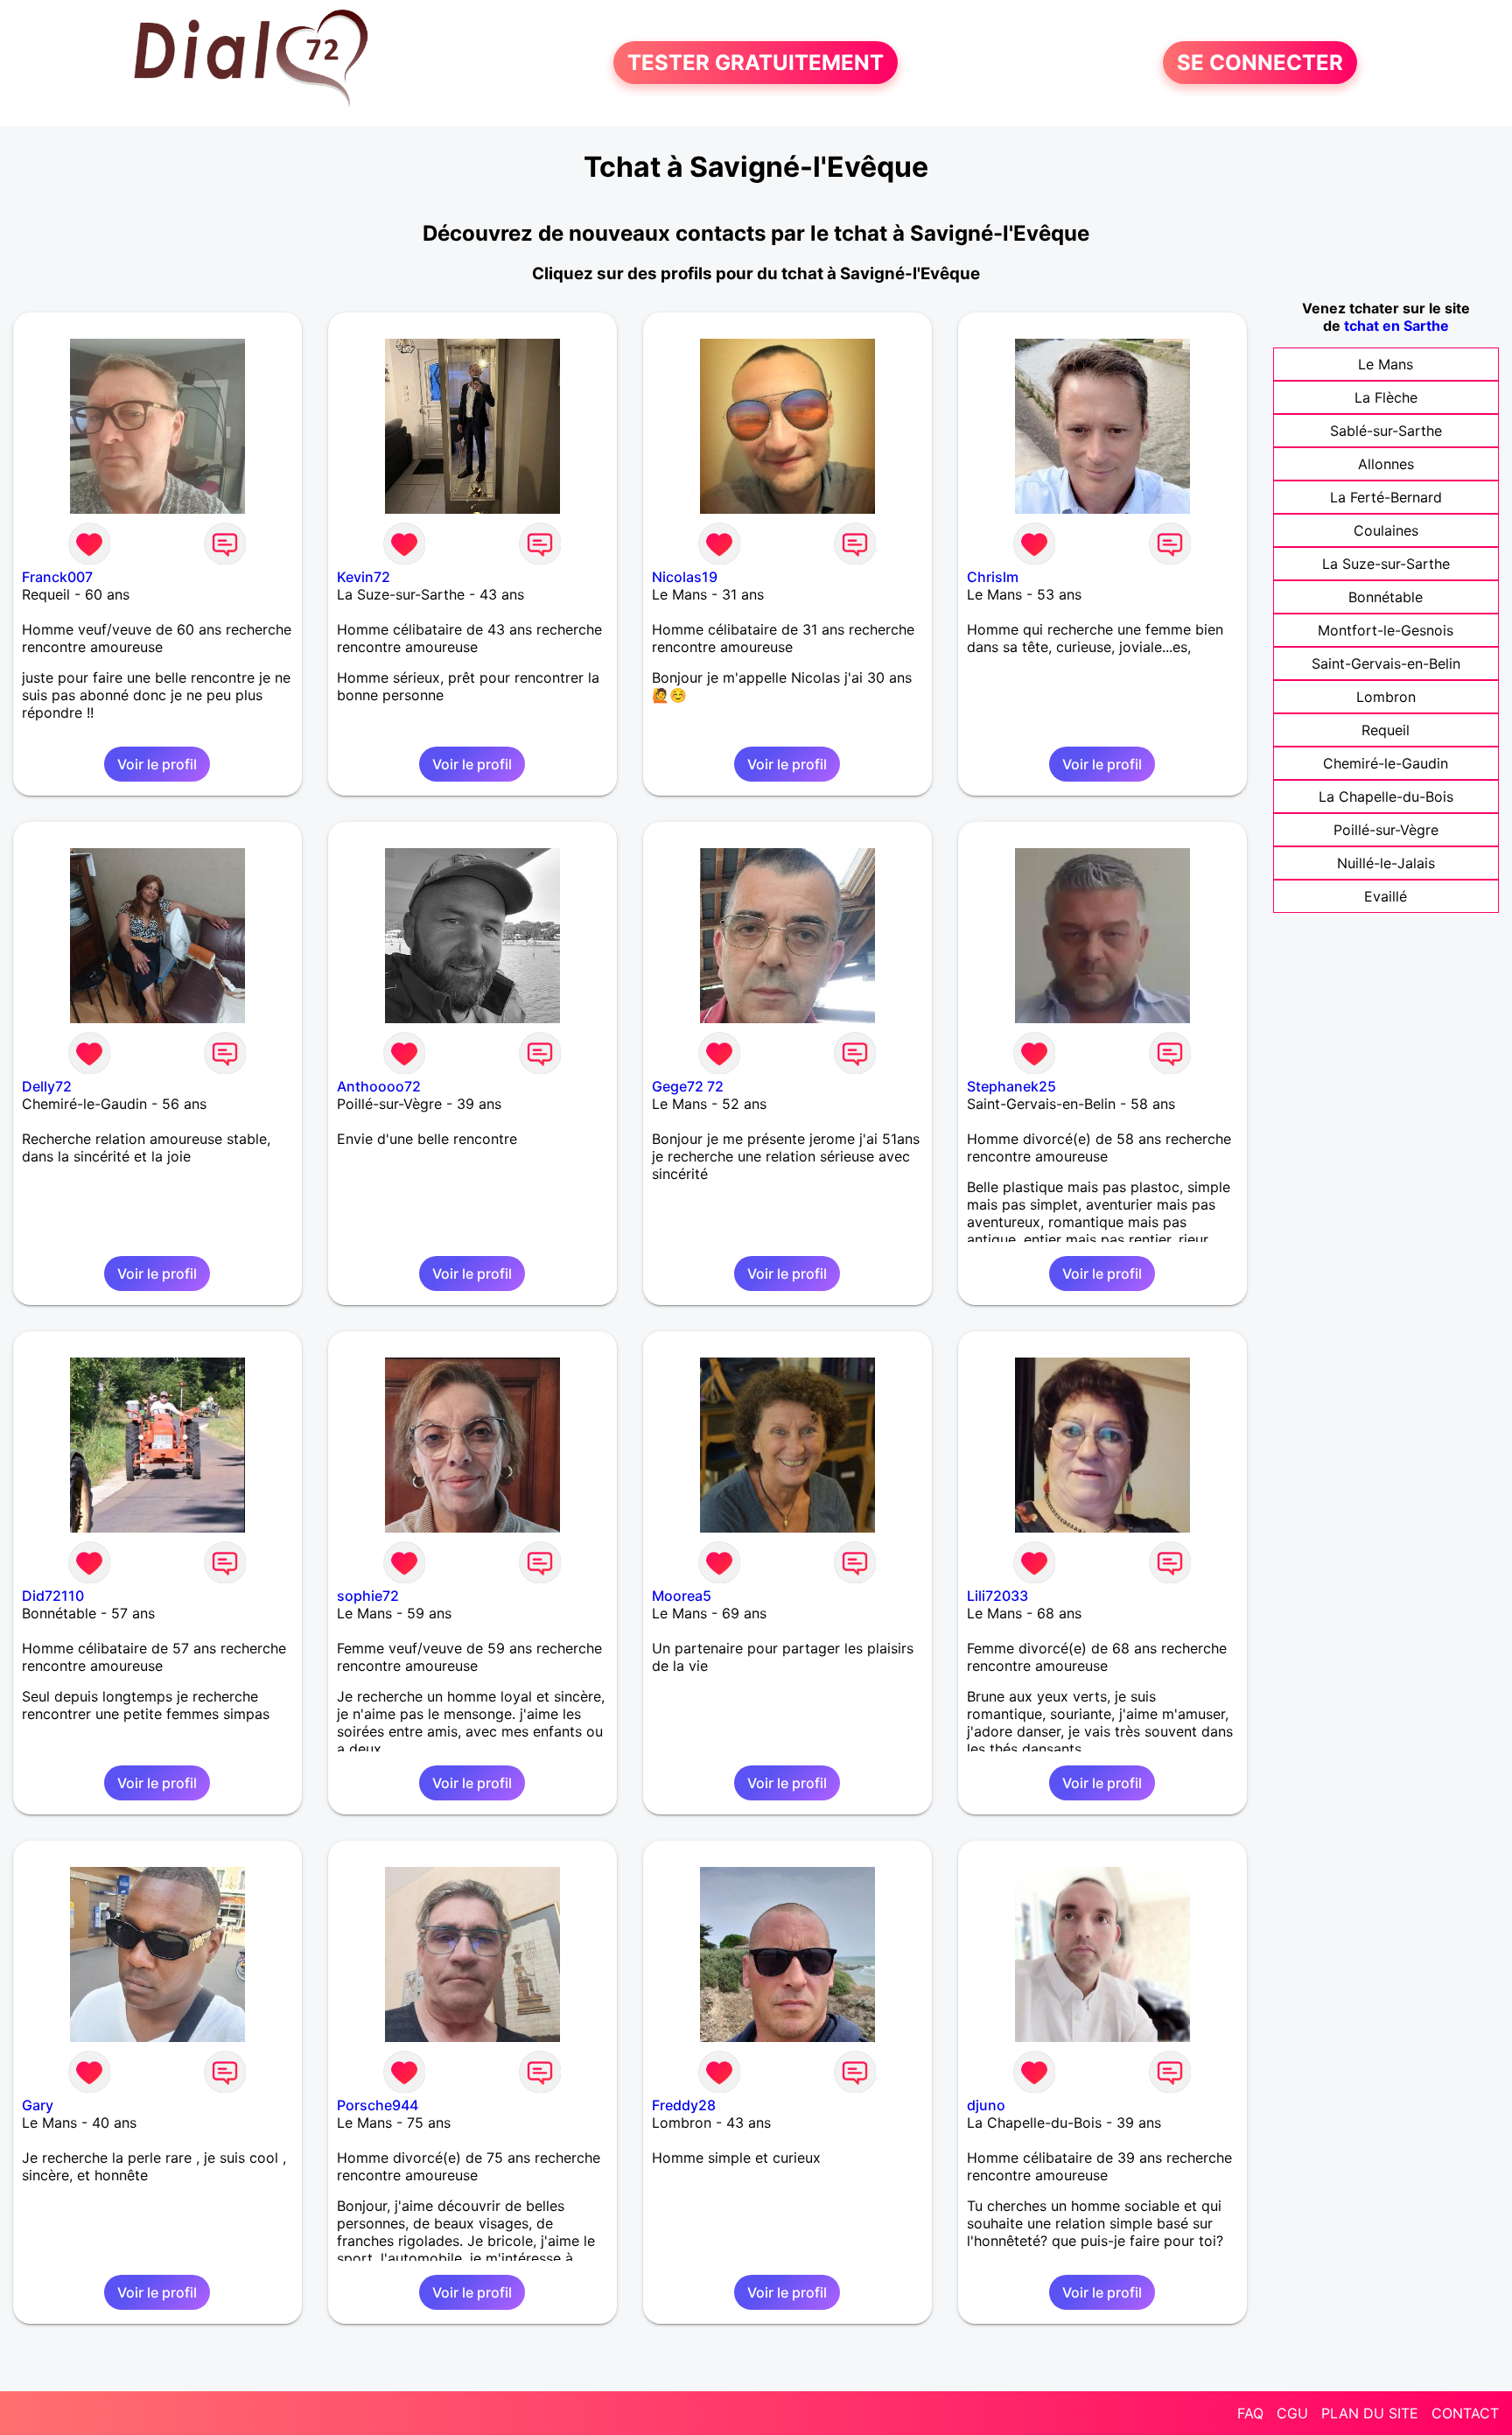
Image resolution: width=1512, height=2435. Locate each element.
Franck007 (57, 577)
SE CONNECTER (1260, 63)
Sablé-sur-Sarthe (1386, 431)
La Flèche (1386, 397)
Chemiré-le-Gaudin (1386, 763)
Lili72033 (997, 1596)
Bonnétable (1386, 597)
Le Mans (1386, 364)
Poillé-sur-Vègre (1386, 830)
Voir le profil (157, 764)
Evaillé (1386, 896)
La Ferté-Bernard (1386, 497)
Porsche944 (378, 2105)
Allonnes (1386, 464)
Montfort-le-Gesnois (1386, 630)
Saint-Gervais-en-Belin (1386, 663)
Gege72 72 (688, 1086)
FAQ (1250, 2413)
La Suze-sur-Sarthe (1386, 564)
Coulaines (1386, 530)
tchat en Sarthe (1396, 326)
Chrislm (993, 577)
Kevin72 (364, 577)
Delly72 (47, 1086)
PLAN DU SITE (1370, 2413)
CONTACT (1465, 2413)
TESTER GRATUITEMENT (756, 63)
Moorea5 (682, 1596)
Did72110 (53, 1596)
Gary (38, 2105)
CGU (1292, 2413)
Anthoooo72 (379, 1086)
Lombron (1386, 697)
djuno (986, 2105)
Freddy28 (684, 2105)
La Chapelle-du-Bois (1386, 796)
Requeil (1386, 730)
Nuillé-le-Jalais (1386, 863)
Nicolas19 (685, 577)
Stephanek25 (1011, 1086)
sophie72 (368, 1596)
